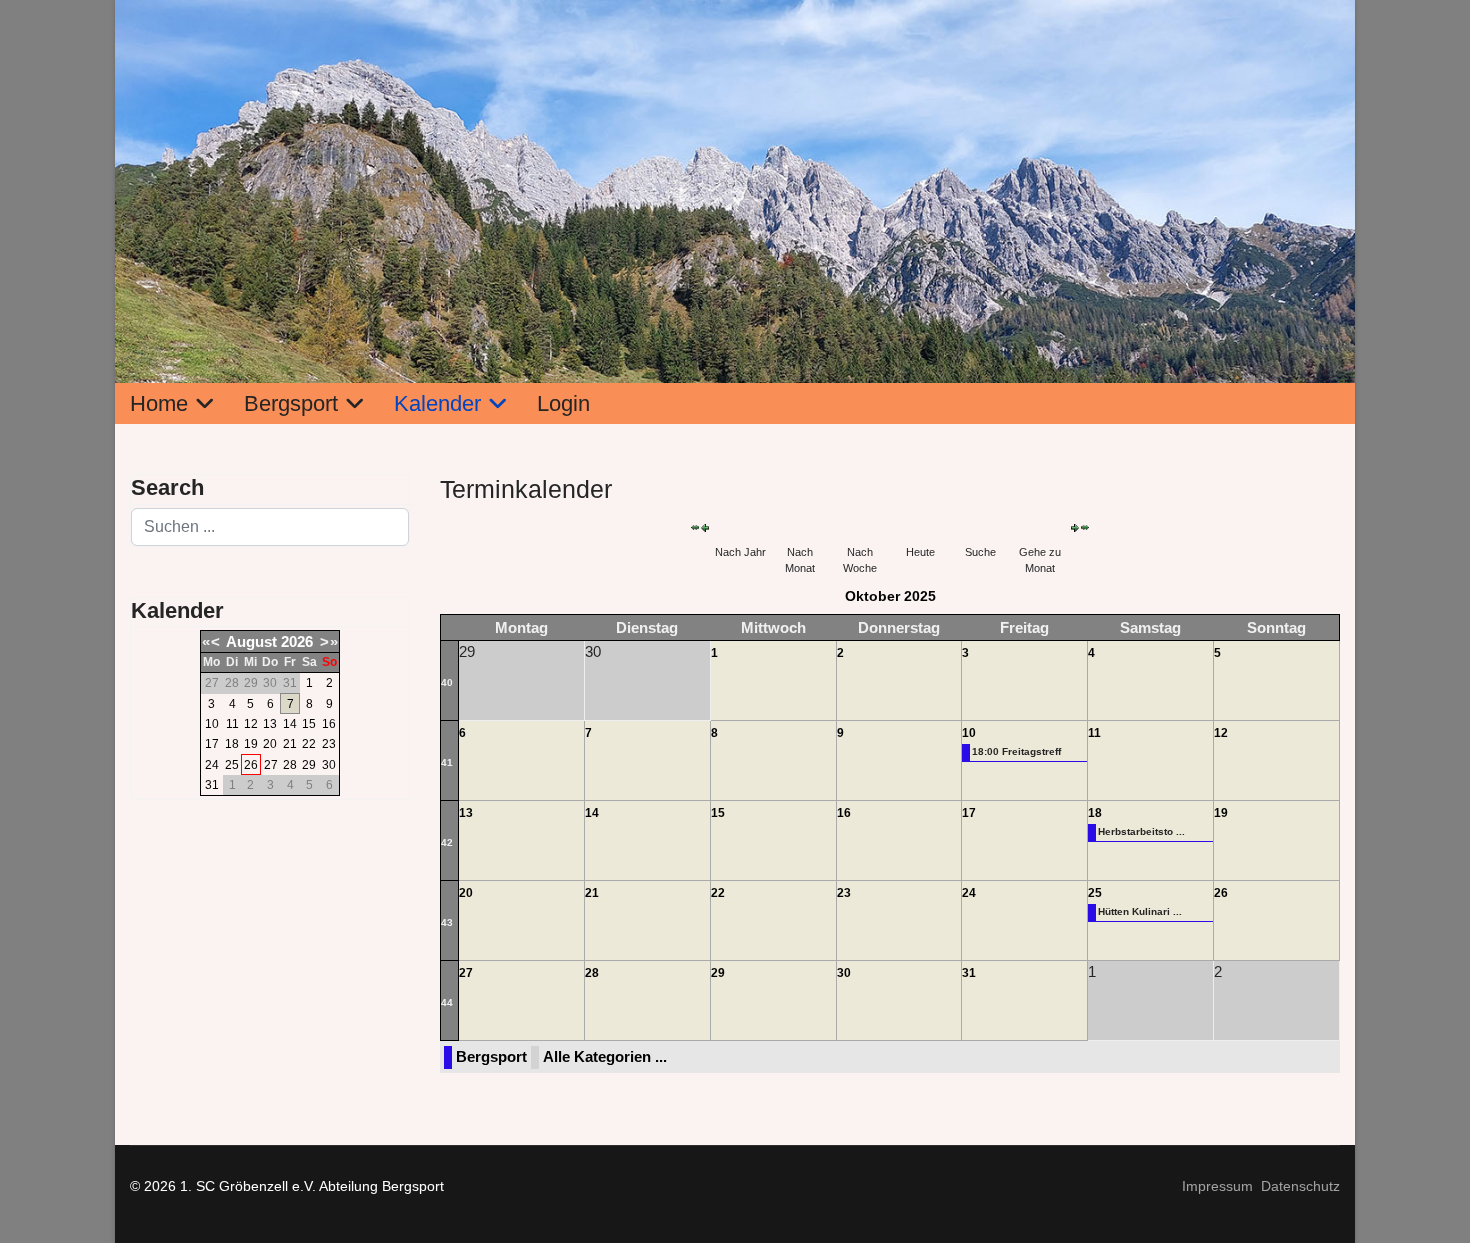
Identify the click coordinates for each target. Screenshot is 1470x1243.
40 (447, 682)
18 (232, 744)
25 (232, 765)
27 (271, 765)
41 (447, 762)
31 (212, 785)
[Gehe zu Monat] (1040, 527)
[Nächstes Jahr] (1085, 527)
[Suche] (980, 527)
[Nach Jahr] (740, 527)
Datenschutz (1300, 1186)
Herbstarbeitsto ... (1141, 831)
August (251, 641)
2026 (297, 641)
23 (329, 744)
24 (212, 765)
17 (212, 744)
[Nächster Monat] (1075, 528)
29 (309, 765)
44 (447, 1002)
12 (251, 724)
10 (212, 724)
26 (251, 765)
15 (309, 724)
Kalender (437, 403)
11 (232, 724)
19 (251, 744)
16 (329, 724)
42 (447, 842)
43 (447, 922)
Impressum (1217, 1186)
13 (270, 724)
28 (290, 765)
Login (563, 403)
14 (290, 724)
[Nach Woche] (860, 527)
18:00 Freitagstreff (1016, 751)
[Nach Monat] (800, 527)
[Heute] (920, 527)
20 (270, 744)
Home (159, 403)
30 (329, 765)
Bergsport (291, 403)
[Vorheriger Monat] (705, 528)
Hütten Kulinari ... (1140, 911)
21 (290, 744)
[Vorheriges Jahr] (695, 527)
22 (309, 744)
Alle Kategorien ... (605, 1056)
